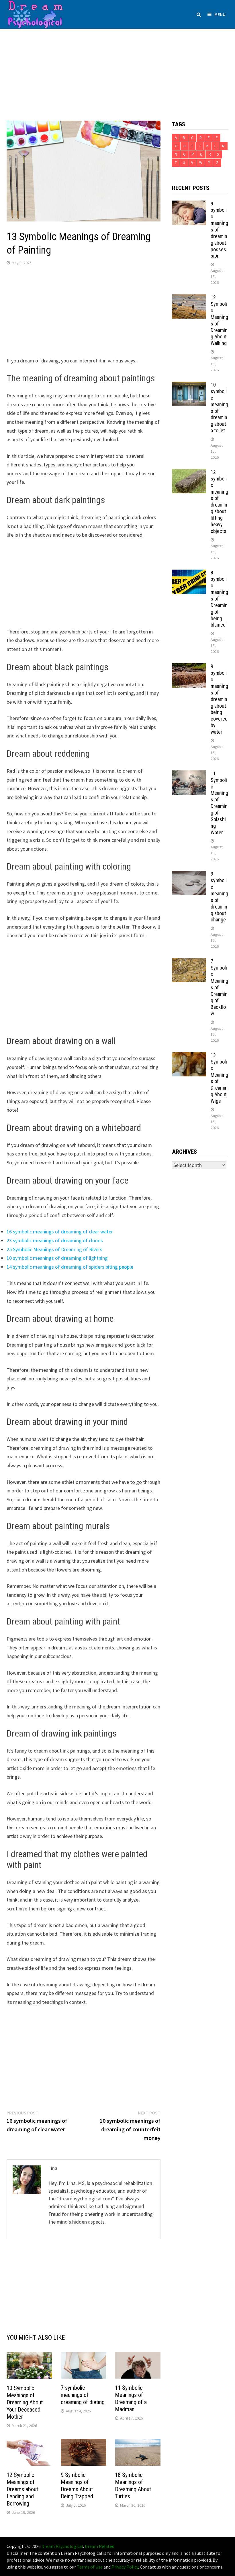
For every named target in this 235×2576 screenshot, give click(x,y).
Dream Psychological (62, 2546)
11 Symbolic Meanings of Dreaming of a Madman (131, 2399)
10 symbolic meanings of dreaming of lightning (57, 1258)
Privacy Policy (125, 2567)
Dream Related (100, 2546)
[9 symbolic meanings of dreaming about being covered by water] (189, 667)
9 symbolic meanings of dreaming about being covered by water (219, 699)
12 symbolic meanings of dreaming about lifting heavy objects (219, 502)
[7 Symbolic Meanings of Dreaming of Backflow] (189, 962)
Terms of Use (90, 2567)
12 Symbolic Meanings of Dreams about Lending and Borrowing (22, 2489)
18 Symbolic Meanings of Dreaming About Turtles (133, 2486)
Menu (220, 14)
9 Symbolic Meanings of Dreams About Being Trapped (77, 2486)
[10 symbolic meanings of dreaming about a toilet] (189, 385)
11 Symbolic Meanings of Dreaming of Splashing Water (219, 803)
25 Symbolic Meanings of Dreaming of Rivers (54, 1249)
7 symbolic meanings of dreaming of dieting (83, 2395)
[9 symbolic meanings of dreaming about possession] (189, 204)
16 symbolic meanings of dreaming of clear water (60, 1232)
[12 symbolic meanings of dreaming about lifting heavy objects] (189, 473)
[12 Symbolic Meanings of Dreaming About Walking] (189, 298)
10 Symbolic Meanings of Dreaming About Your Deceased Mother (25, 2402)
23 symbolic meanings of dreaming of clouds (55, 1240)
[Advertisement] (117, 69)
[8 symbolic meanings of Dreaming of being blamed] (189, 573)
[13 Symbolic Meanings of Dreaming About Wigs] (189, 1056)
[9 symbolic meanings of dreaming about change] (189, 875)
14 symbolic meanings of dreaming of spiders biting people (70, 1267)
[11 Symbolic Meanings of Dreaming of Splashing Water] (189, 774)
